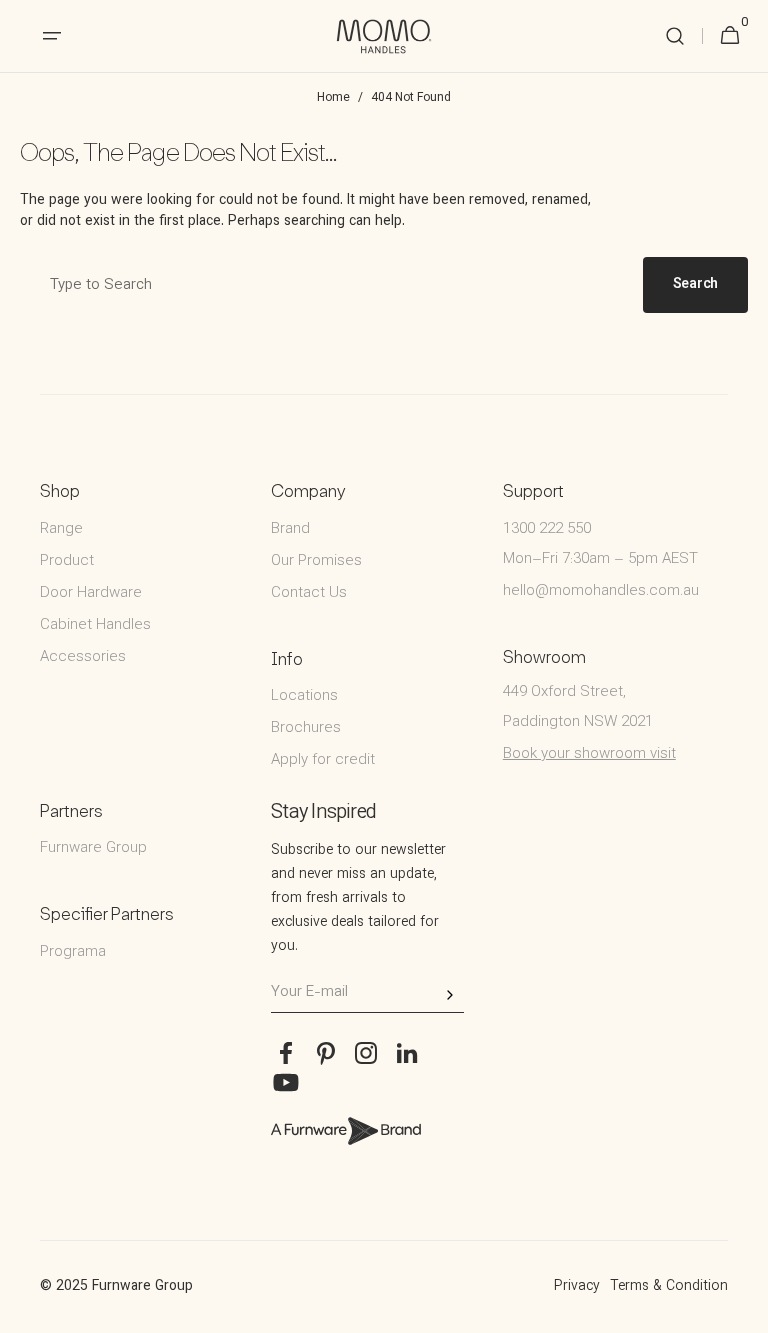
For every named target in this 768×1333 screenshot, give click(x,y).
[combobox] (327, 285)
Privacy (577, 1287)
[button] (675, 36)
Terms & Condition (669, 1287)
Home (333, 98)
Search (695, 285)
